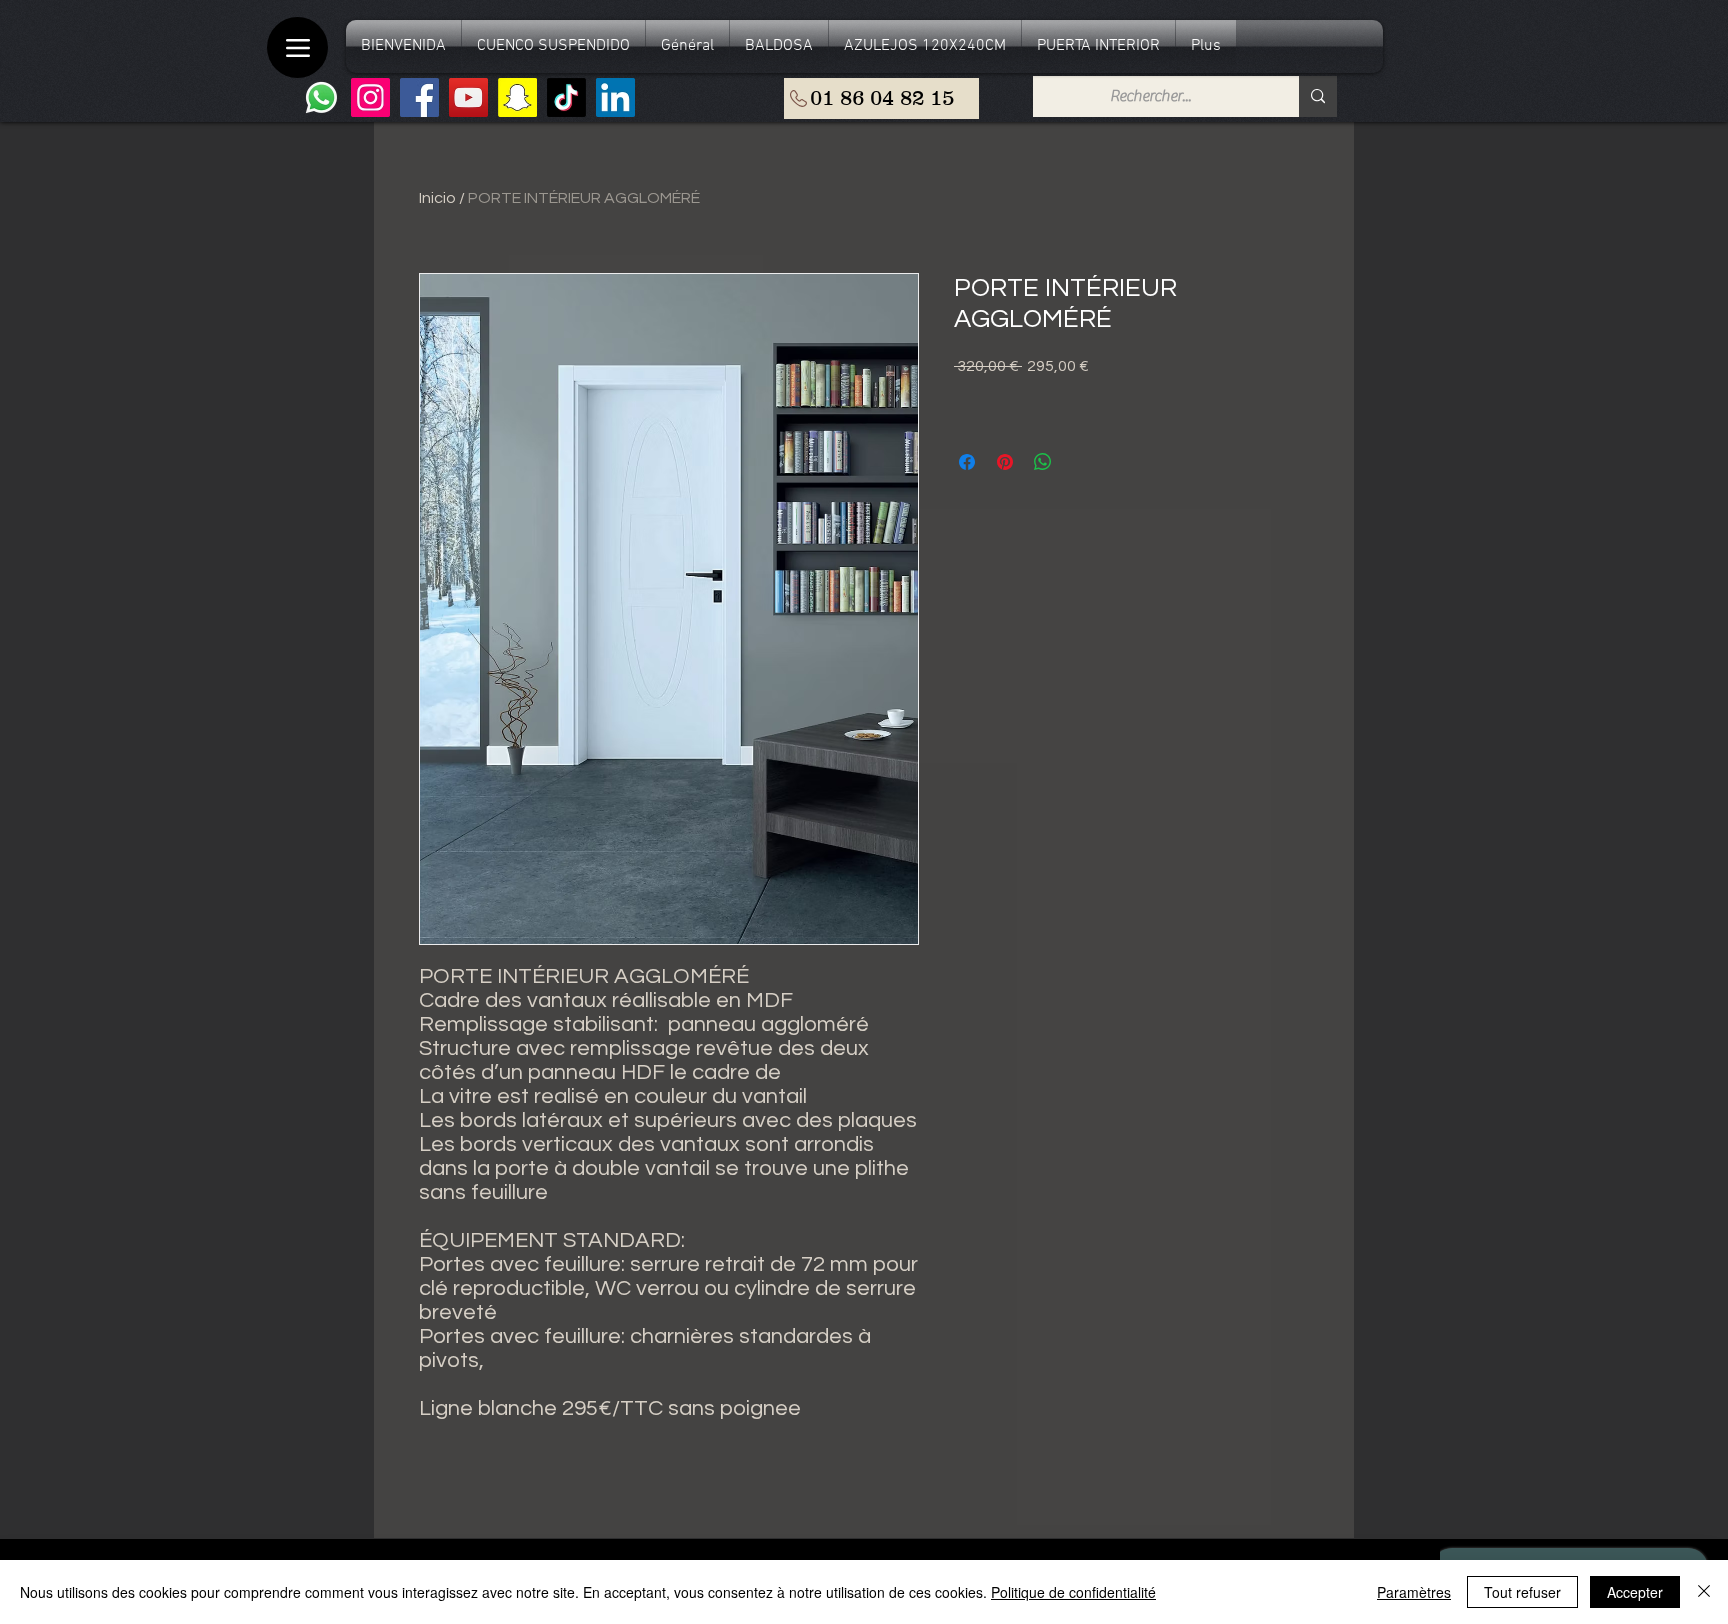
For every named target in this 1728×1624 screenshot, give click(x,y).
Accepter (1635, 1592)
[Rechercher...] (1318, 96)
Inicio (437, 198)
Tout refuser (1522, 1592)
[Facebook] (419, 97)
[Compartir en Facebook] (967, 462)
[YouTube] (468, 97)
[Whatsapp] (321, 97)
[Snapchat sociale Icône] (517, 97)
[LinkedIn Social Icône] (615, 97)
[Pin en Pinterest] (1005, 462)
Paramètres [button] (1414, 1592)
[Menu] (297, 47)
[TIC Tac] (566, 97)
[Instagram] (370, 97)
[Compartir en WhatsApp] (1043, 462)
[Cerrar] (1704, 1592)
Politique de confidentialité (1073, 1592)
